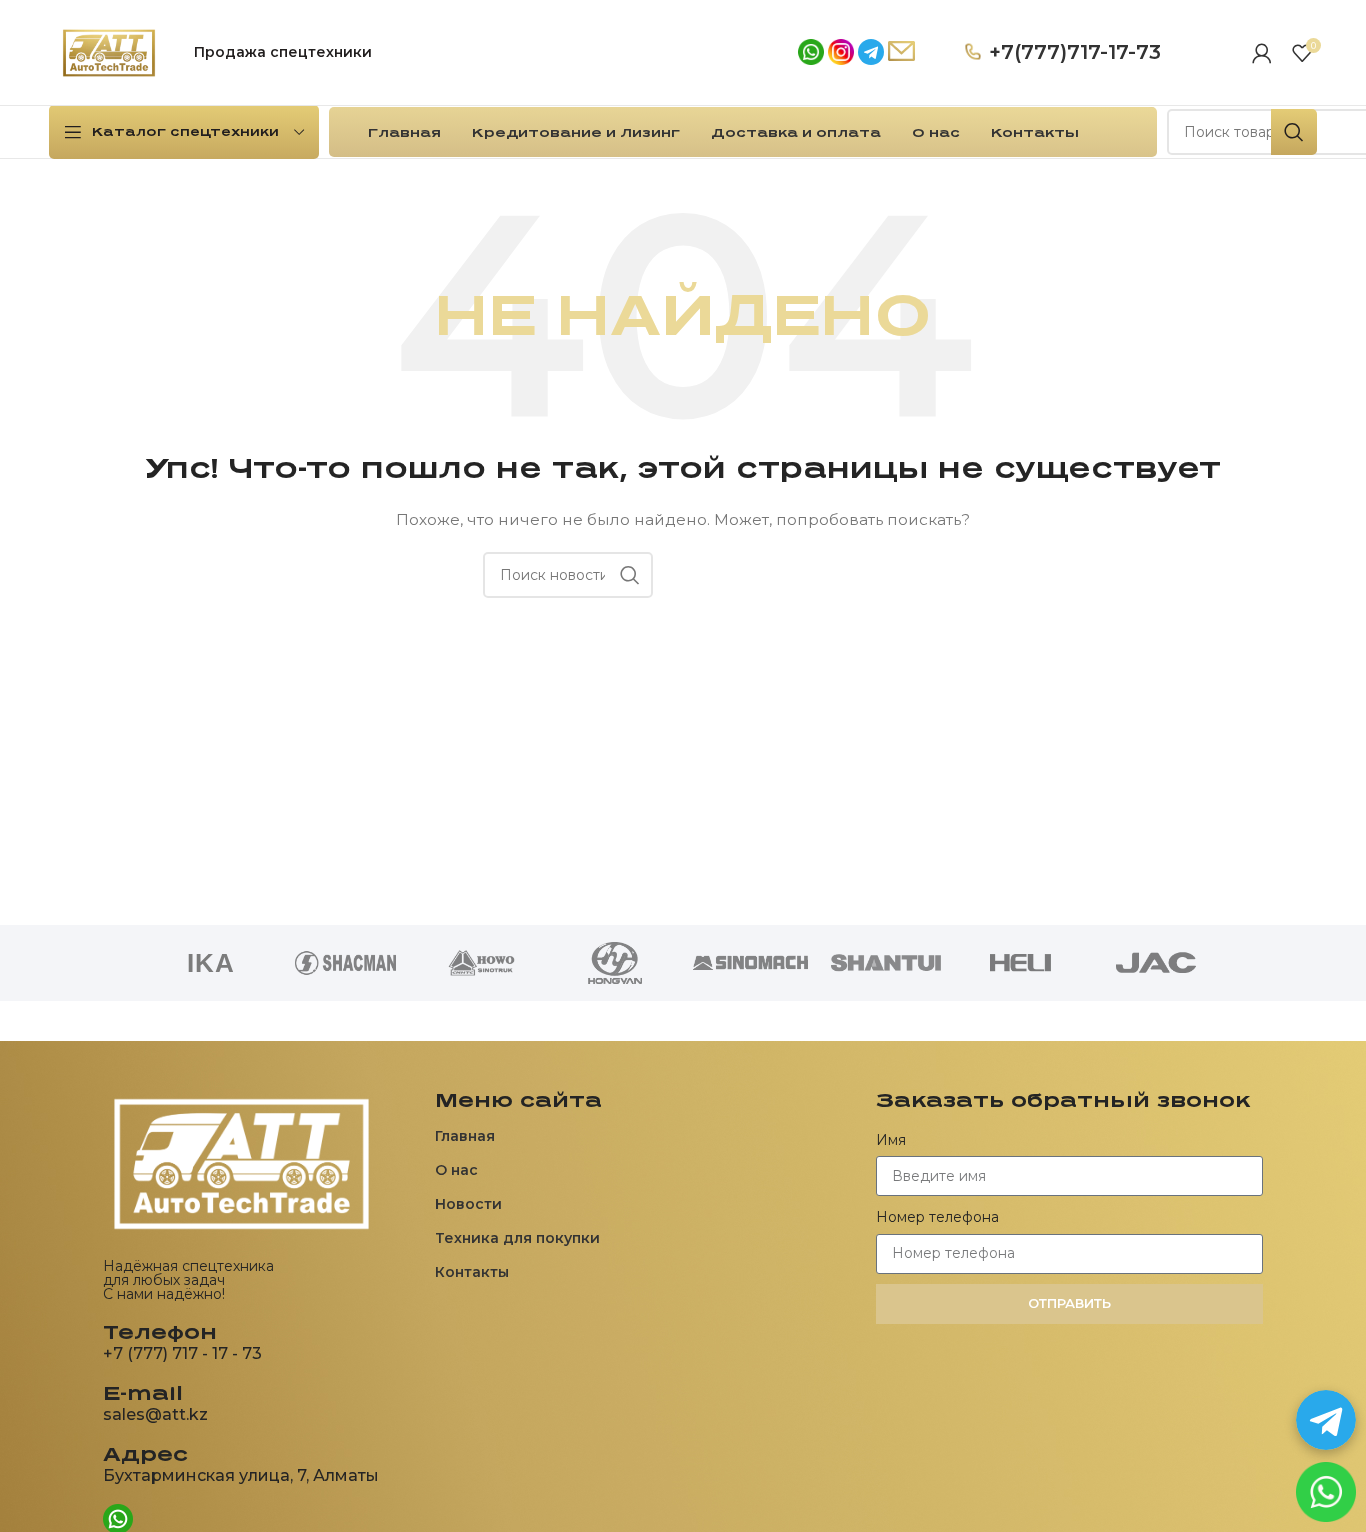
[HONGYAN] (615, 963)
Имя (891, 1140)
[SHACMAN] (345, 963)
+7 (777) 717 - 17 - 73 (182, 1353)
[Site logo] (108, 51)
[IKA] (210, 963)
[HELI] (1020, 963)
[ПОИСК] (1294, 132)
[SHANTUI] (885, 963)
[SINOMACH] (750, 963)
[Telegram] (1326, 1420)
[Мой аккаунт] (1262, 53)
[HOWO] (480, 963)
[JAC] (1155, 963)
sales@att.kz (155, 1414)
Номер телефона (937, 1217)
